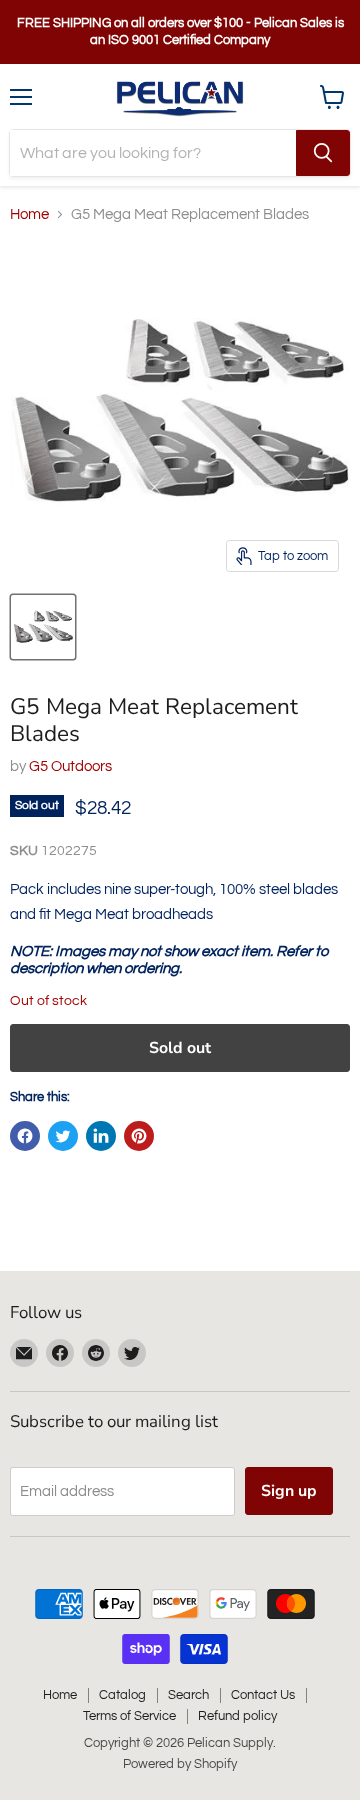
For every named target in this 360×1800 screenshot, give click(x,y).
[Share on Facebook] (25, 1136)
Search (188, 1695)
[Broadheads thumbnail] (43, 627)
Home (29, 214)
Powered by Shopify (180, 1764)
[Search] (323, 153)
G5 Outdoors (70, 766)
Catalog (122, 1695)
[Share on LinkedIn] (101, 1136)
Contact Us (263, 1695)
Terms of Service (129, 1716)
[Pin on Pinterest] (139, 1136)
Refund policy (237, 1716)
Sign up (289, 1491)
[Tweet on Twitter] (63, 1136)
